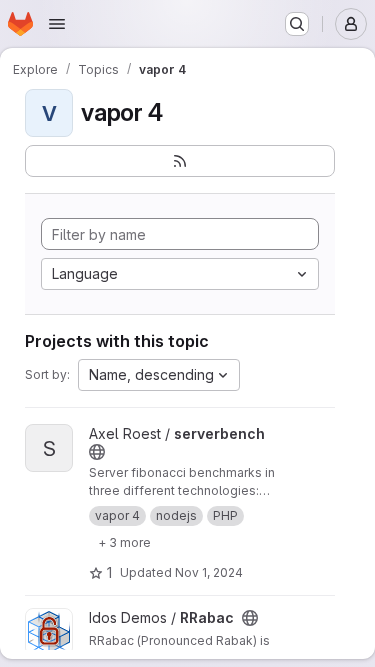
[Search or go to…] (297, 24)
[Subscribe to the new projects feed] (180, 161)
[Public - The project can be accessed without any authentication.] (97, 452)
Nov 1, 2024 (209, 572)
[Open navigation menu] (57, 24)
